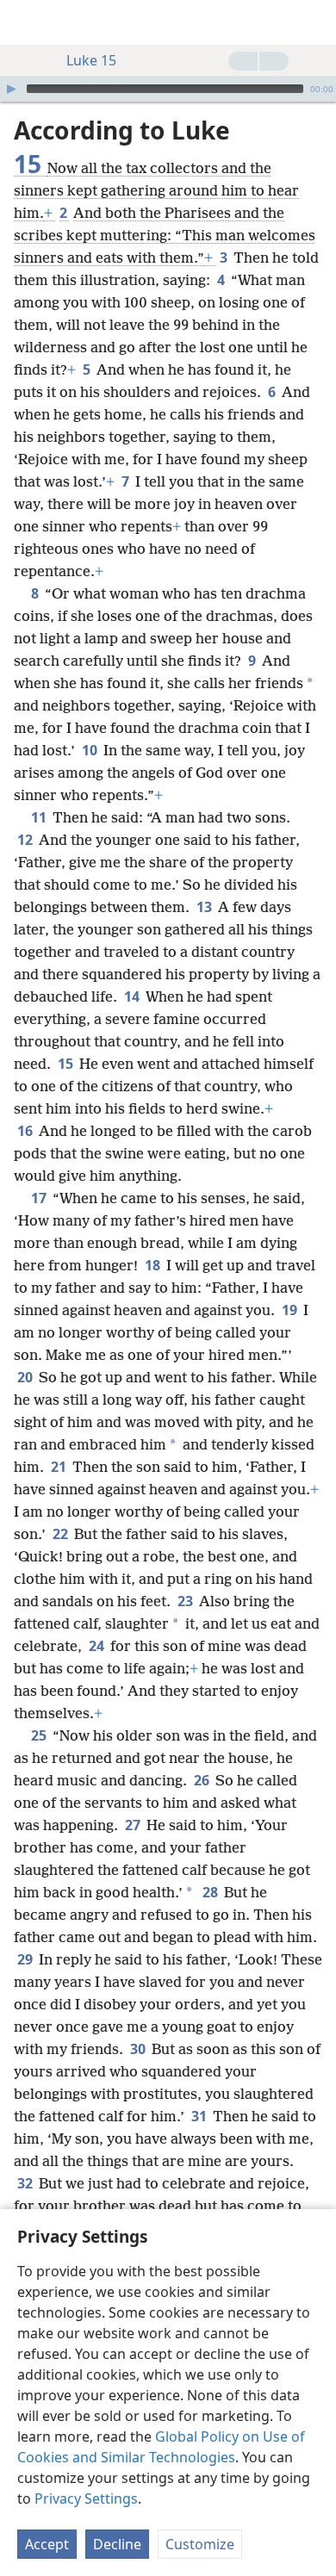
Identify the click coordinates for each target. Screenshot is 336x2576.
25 (40, 1735)
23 (187, 1601)
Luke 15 (91, 60)
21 (60, 1467)
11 (40, 817)
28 (212, 1892)
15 (67, 1064)
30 (139, 2049)
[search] (314, 22)
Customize (200, 2544)
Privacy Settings (86, 2498)
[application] (168, 89)
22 (62, 1534)
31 (200, 2116)
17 (40, 1198)
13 (205, 907)
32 (26, 2183)
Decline (117, 2544)
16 (26, 1131)
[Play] (11, 89)
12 (26, 840)
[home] (26, 22)
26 (203, 1780)
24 (98, 1646)
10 (91, 750)
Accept (47, 2544)
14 (133, 996)
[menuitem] (26, 22)
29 (26, 1959)
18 (154, 1265)
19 (291, 1310)
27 (134, 1825)
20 (26, 1377)
